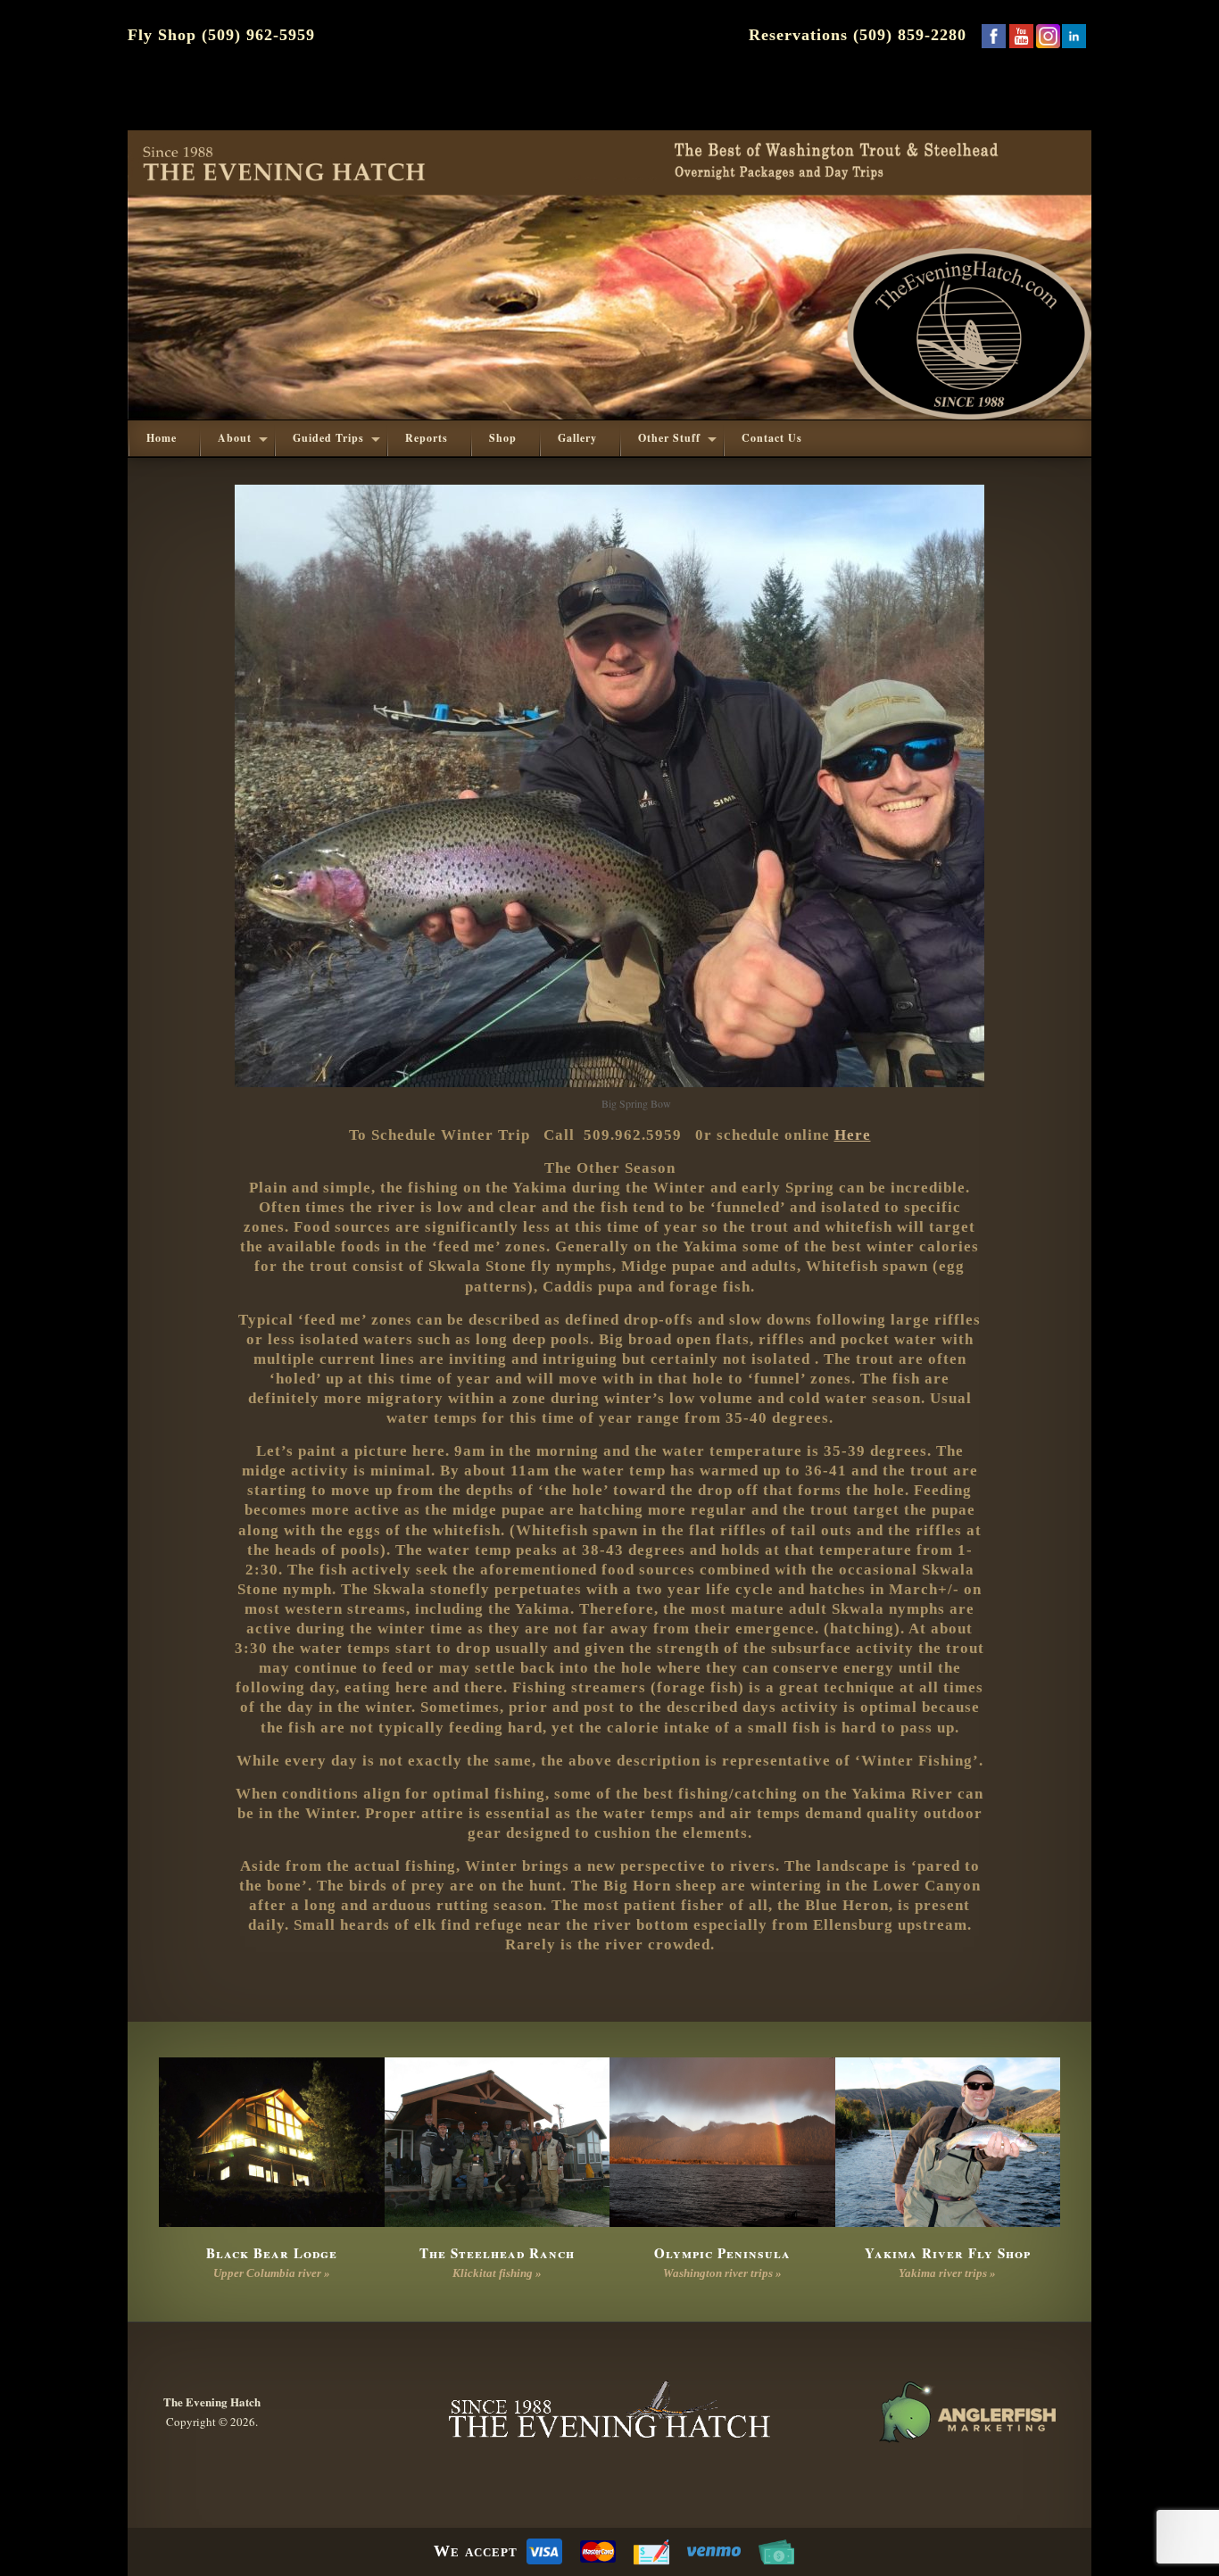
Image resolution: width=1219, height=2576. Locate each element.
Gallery (577, 438)
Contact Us (772, 438)
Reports (427, 438)
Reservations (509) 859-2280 (858, 35)
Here (853, 1135)
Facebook (993, 36)
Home (162, 438)
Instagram (1048, 36)
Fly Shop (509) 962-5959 (221, 35)
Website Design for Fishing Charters (966, 2412)
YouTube (1021, 36)
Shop (503, 438)
